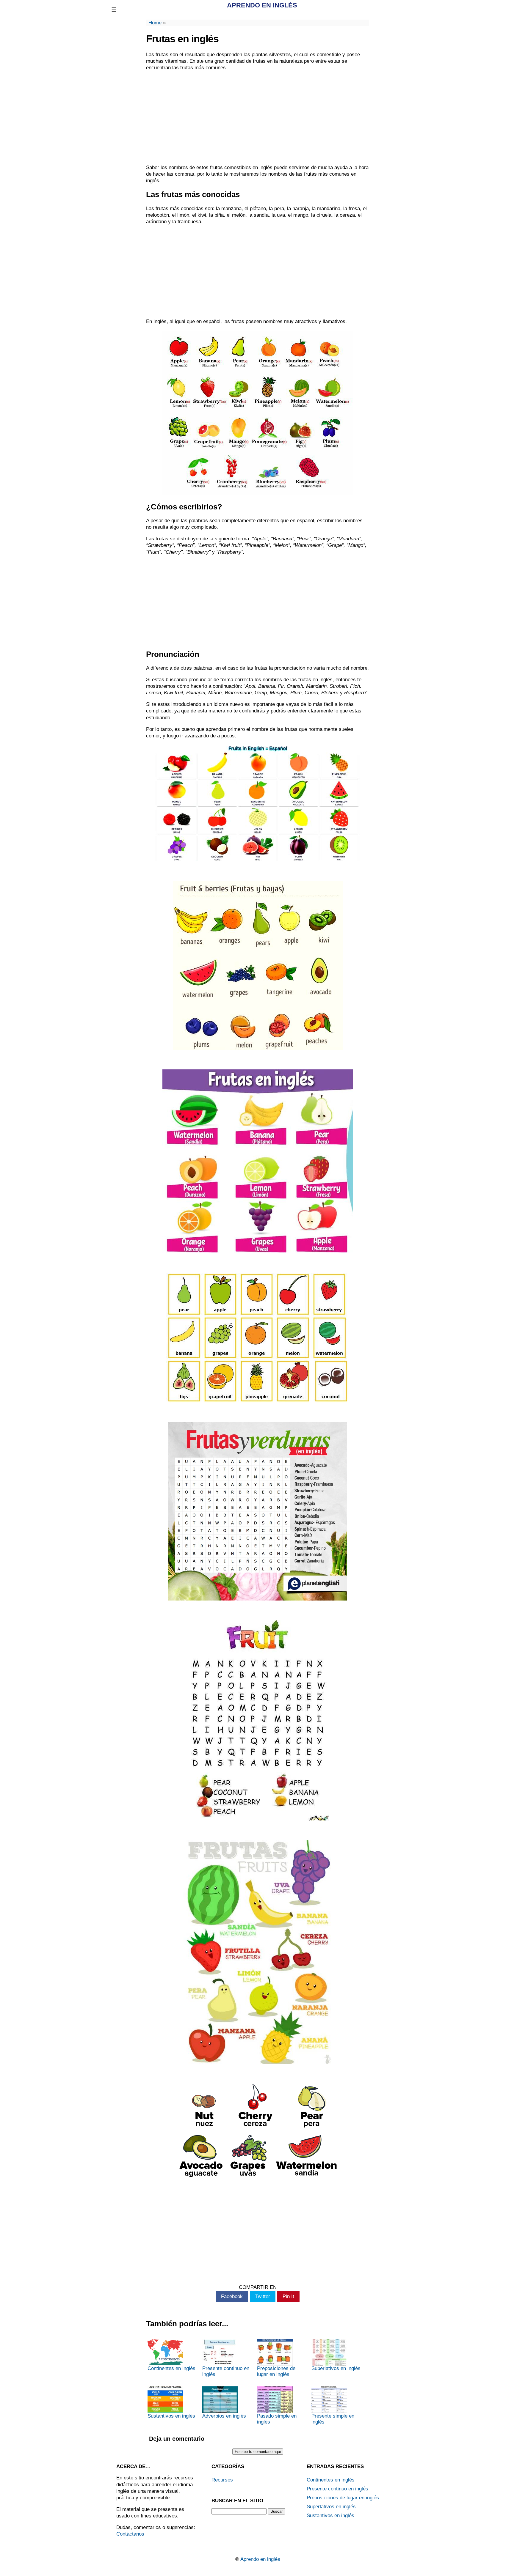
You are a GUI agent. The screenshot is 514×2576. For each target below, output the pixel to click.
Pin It (288, 2296)
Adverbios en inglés (224, 2416)
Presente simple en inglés (333, 2419)
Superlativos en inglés (336, 2368)
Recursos (222, 2480)
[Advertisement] (258, 118)
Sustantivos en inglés (171, 2416)
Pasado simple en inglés (277, 2419)
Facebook (232, 2296)
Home (155, 23)
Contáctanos (130, 2534)
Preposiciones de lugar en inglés (276, 2371)
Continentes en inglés (171, 2368)
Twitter (263, 2296)
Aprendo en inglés (262, 5)
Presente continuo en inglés (226, 2371)
